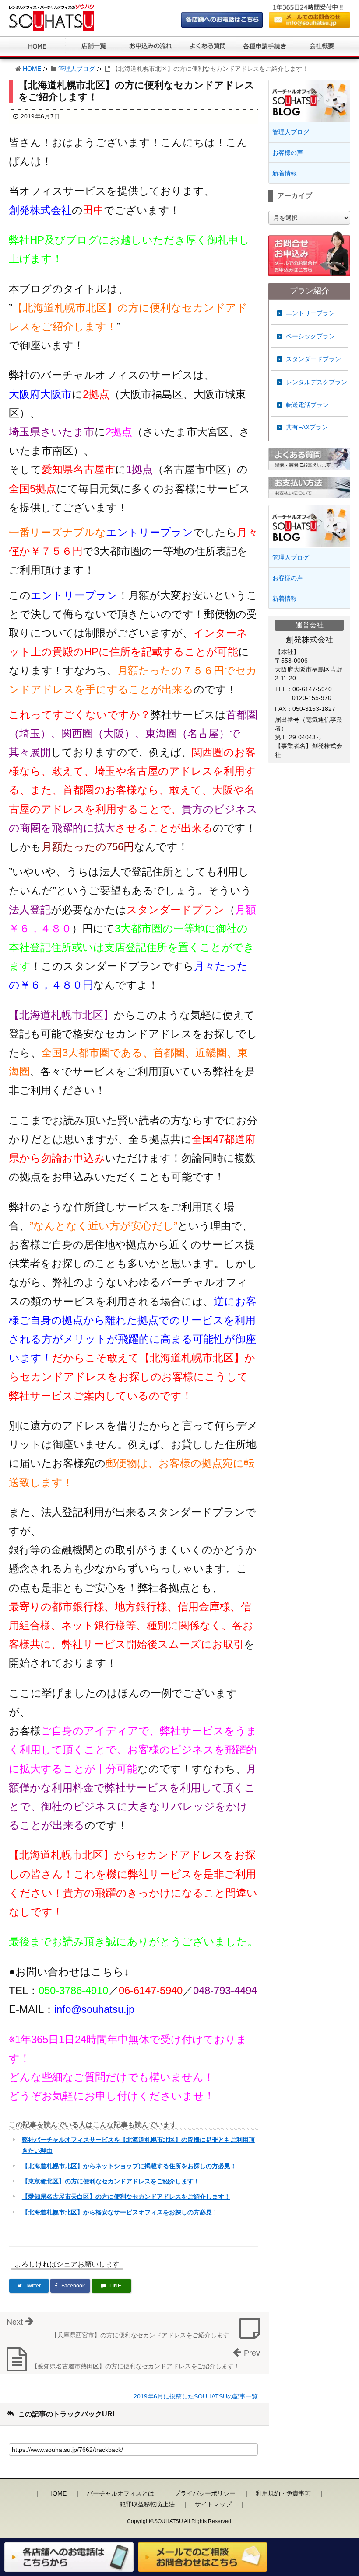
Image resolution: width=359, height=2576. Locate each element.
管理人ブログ (77, 69)
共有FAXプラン (307, 427)
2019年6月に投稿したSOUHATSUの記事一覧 (196, 2396)
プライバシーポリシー (205, 2493)
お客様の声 (288, 153)
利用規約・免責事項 (283, 2493)
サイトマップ (213, 2504)
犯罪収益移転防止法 (147, 2504)
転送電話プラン (307, 405)
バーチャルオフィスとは (120, 2493)
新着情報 (285, 173)
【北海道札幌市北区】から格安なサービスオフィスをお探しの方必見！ (120, 2212)
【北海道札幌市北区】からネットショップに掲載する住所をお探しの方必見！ (129, 2166)
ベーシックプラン (310, 336)
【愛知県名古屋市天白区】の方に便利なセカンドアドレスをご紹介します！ (126, 2197)
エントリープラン (310, 313)
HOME (32, 69)
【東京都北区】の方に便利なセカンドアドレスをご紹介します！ (111, 2181)
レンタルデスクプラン (317, 382)
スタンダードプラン (313, 359)
